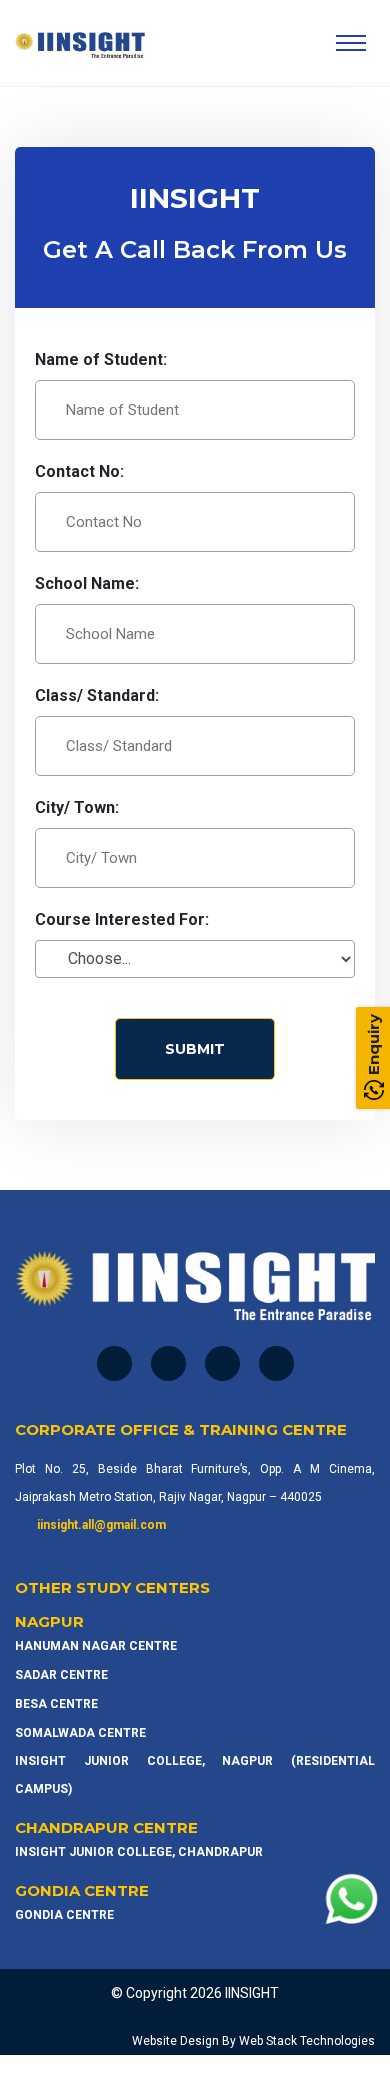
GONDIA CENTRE (64, 1915)
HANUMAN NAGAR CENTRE (96, 1646)
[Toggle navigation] (351, 43)
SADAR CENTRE (61, 1675)
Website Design (175, 2041)
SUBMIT (195, 1049)
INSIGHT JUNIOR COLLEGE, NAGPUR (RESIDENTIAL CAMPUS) (195, 1775)
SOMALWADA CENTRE (80, 1733)
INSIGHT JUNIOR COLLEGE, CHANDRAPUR (139, 1852)
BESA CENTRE (56, 1704)
